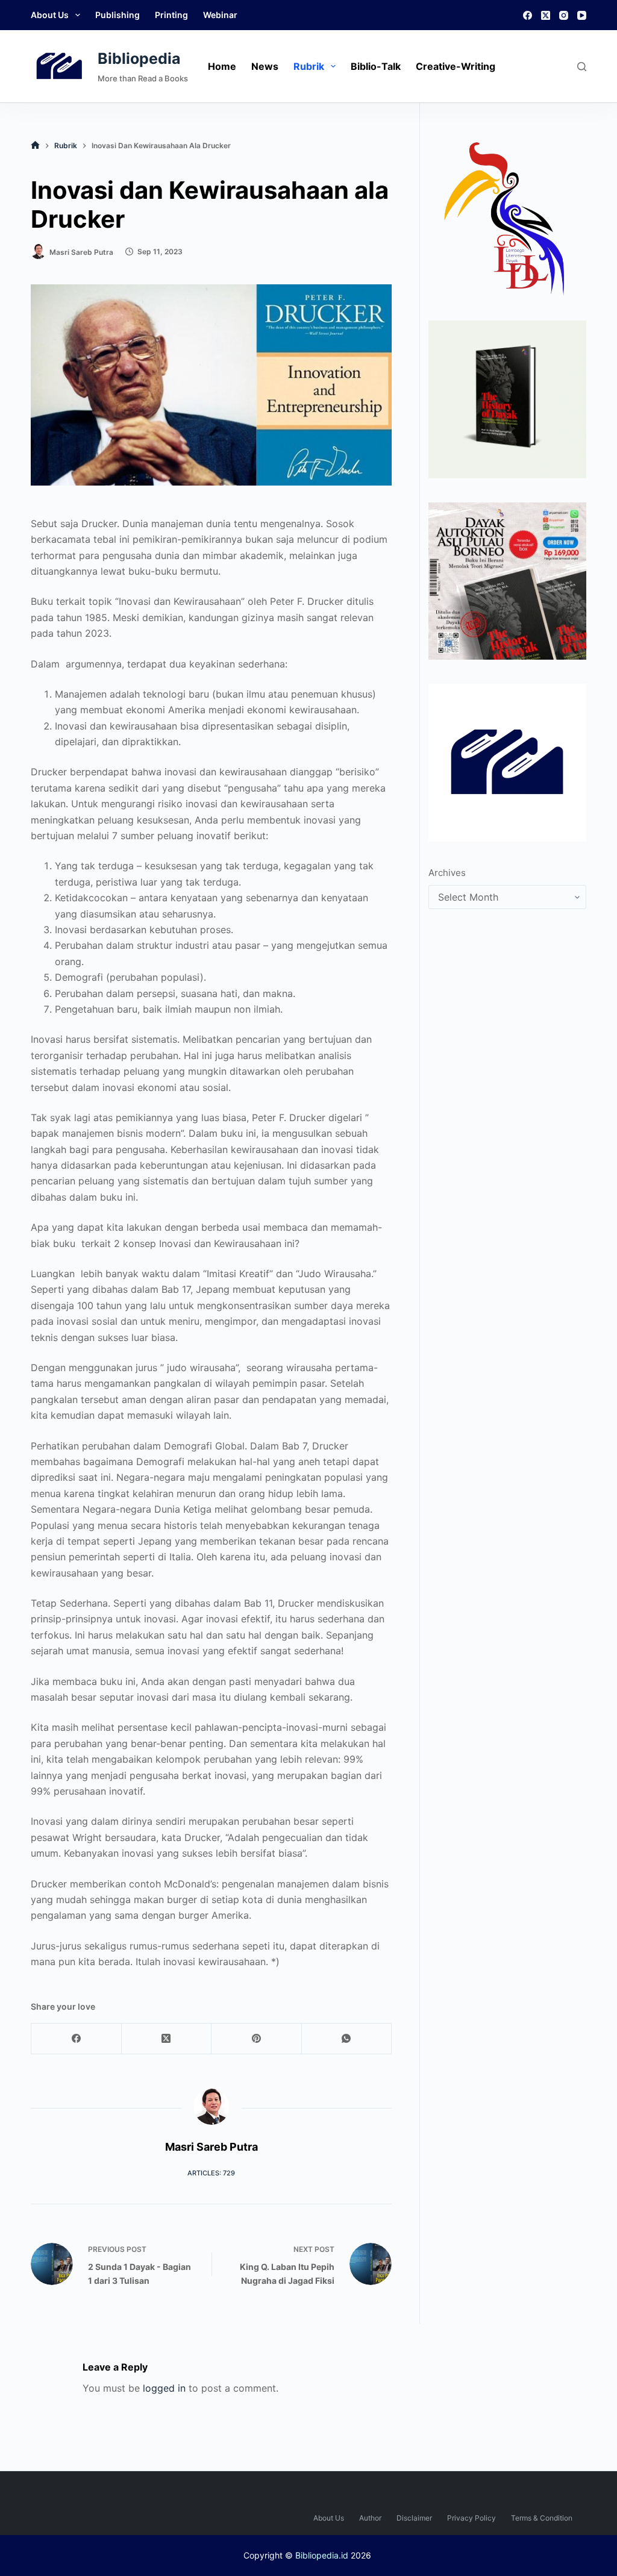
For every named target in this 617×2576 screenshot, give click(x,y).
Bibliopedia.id (322, 2555)
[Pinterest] (257, 2039)
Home (222, 66)
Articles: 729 (211, 2173)
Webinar (220, 15)
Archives (447, 873)
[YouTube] (582, 15)
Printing (171, 15)
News (265, 66)
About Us (50, 15)
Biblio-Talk (376, 66)
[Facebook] (528, 15)
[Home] (35, 145)
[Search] (582, 67)
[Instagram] (564, 15)
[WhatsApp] (347, 2039)
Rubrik (309, 66)
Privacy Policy (471, 2518)
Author (370, 2518)
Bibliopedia (139, 58)
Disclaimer (414, 2518)
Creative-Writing (456, 66)
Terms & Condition (542, 2518)
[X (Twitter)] (546, 15)
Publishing (117, 15)
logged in (164, 2388)
